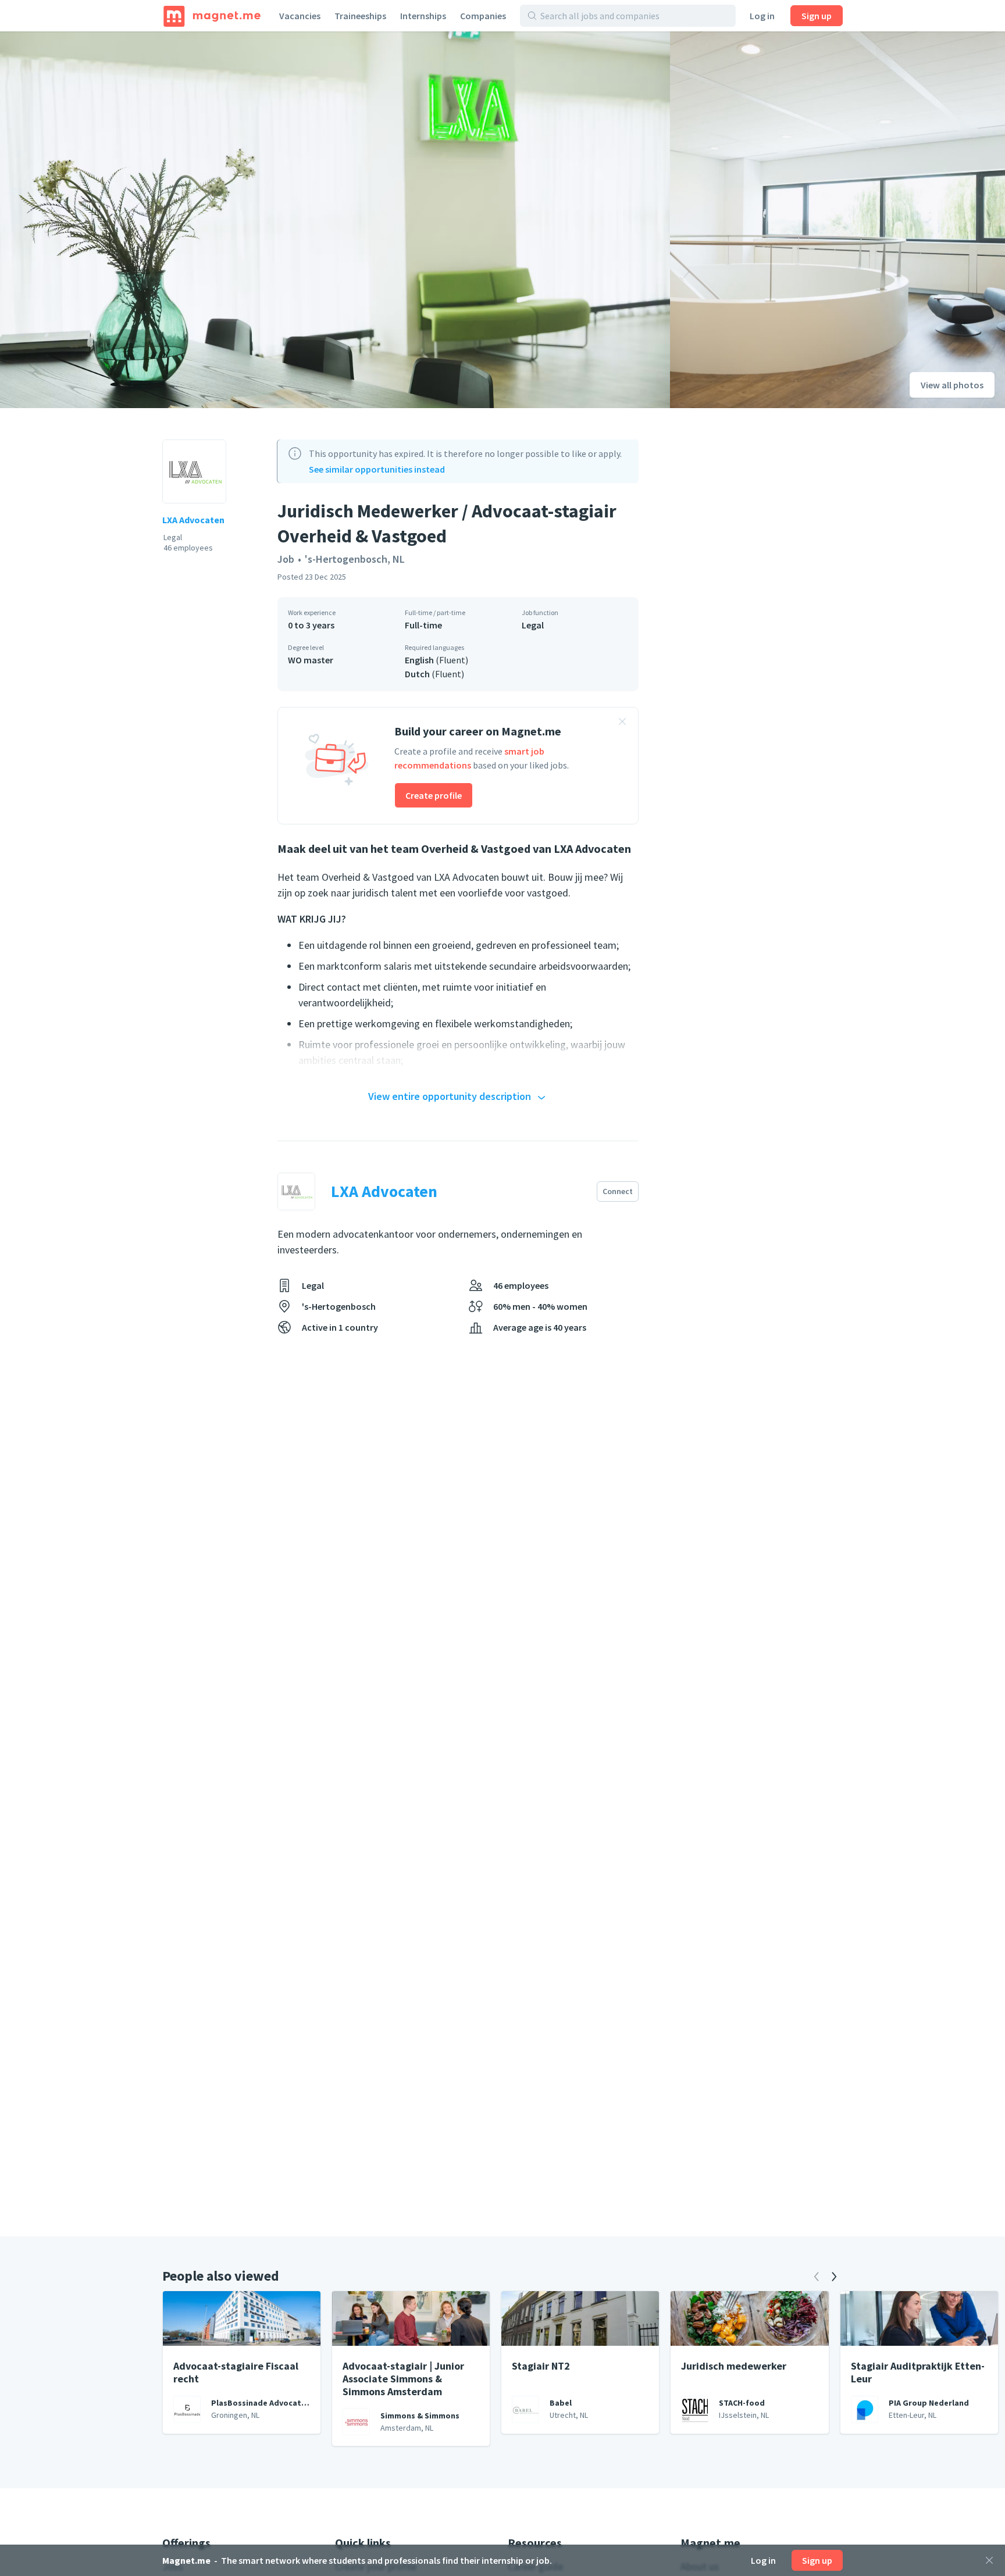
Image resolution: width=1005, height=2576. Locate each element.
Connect (618, 1191)
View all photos (952, 385)
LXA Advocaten (193, 520)
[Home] (212, 16)
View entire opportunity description (450, 1096)
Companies (483, 16)
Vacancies (300, 16)
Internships (423, 16)
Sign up (817, 16)
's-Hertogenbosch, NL (355, 559)
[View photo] (335, 220)
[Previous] (817, 2277)
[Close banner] (622, 723)
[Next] (834, 2277)
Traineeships (360, 16)
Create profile (434, 795)
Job (286, 559)
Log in (762, 16)
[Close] (989, 2560)
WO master (311, 660)
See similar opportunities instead (377, 469)
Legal (533, 625)
